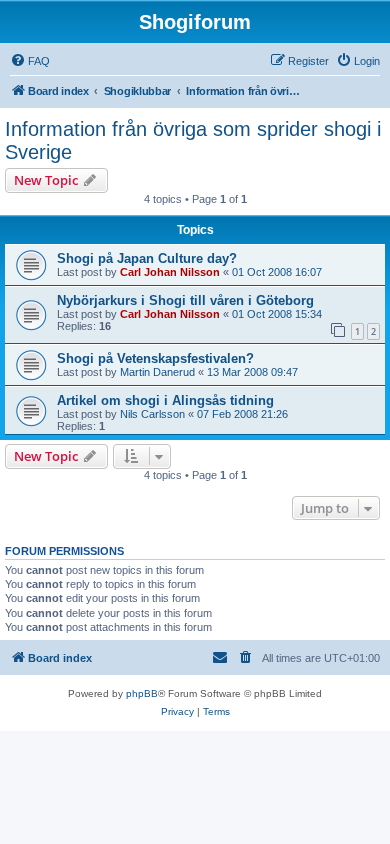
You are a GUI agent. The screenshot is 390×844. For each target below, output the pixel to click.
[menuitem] (30, 61)
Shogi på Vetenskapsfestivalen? (155, 358)
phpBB (142, 693)
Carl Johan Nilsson (170, 272)
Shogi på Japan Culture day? (147, 258)
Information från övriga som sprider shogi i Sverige (193, 140)
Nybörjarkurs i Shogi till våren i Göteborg (185, 300)
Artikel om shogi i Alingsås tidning (165, 400)
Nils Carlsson (152, 414)
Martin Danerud (157, 372)
